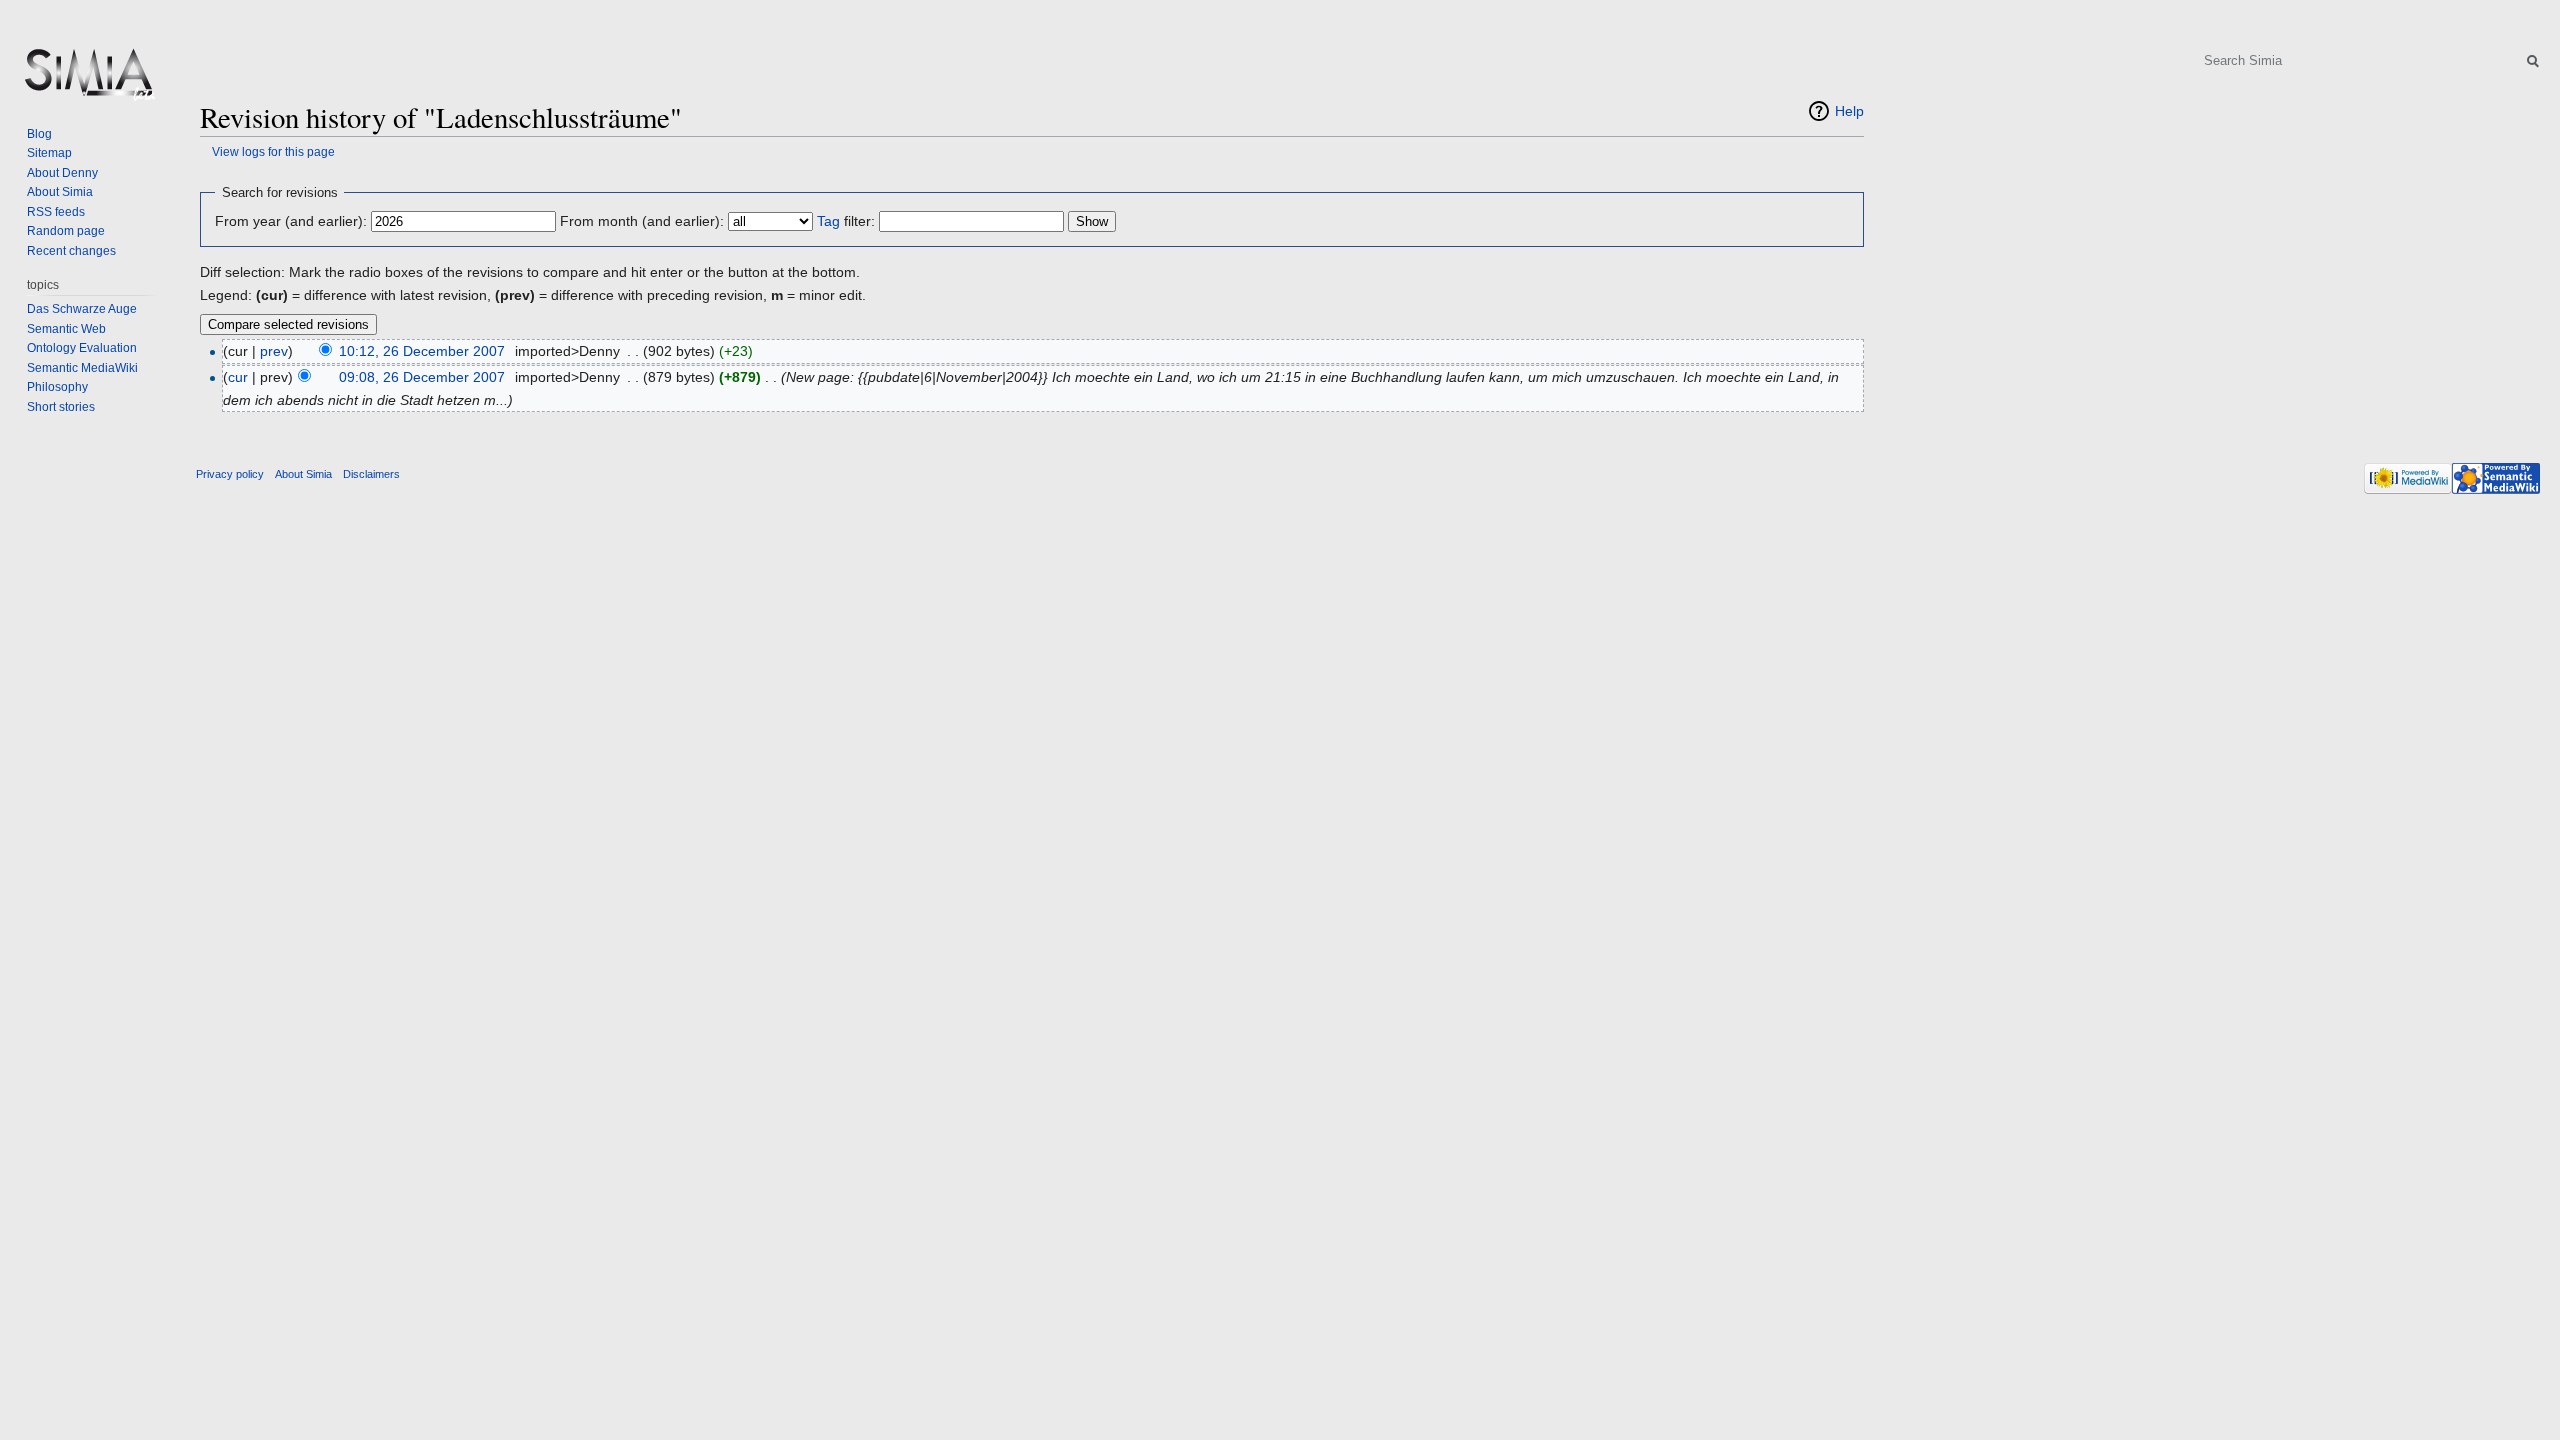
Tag (828, 221)
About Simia (60, 192)
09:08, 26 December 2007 (422, 377)
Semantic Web (66, 329)
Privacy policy (230, 474)
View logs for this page (273, 151)
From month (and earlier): (642, 221)
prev (274, 351)
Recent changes (71, 251)
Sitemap (49, 153)
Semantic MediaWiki (82, 368)
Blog (39, 134)
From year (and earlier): (291, 221)
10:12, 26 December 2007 (422, 351)
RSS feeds (56, 212)
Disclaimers (371, 474)
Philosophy (57, 387)
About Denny (62, 173)
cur (238, 377)
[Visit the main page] (88, 80)
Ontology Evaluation (82, 348)
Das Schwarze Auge (82, 309)
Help (1849, 111)
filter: (846, 221)
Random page (66, 231)
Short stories (61, 407)
